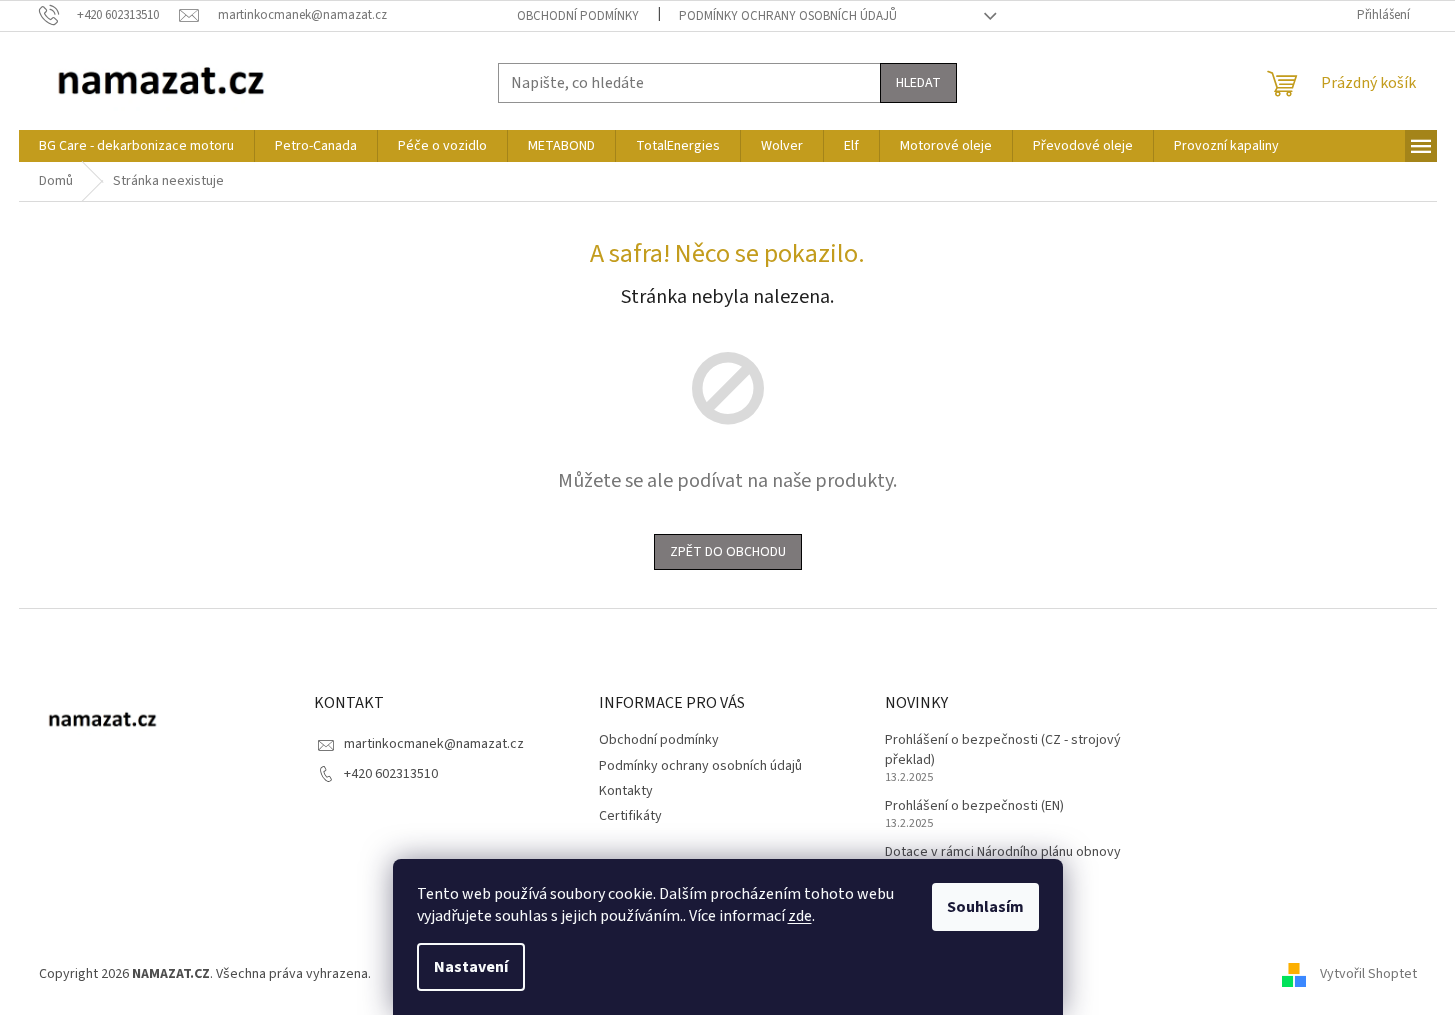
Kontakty (626, 791)
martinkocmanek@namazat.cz (434, 744)
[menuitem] (136, 146)
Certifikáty (630, 816)
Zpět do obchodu (728, 552)
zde (800, 916)
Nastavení (471, 967)
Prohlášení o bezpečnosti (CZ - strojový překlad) (1003, 750)
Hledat (918, 83)
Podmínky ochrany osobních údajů (788, 16)
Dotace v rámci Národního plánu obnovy (1003, 852)
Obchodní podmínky (578, 16)
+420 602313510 (391, 774)
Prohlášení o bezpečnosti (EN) (974, 806)
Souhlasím (985, 907)
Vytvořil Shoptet (1368, 974)
